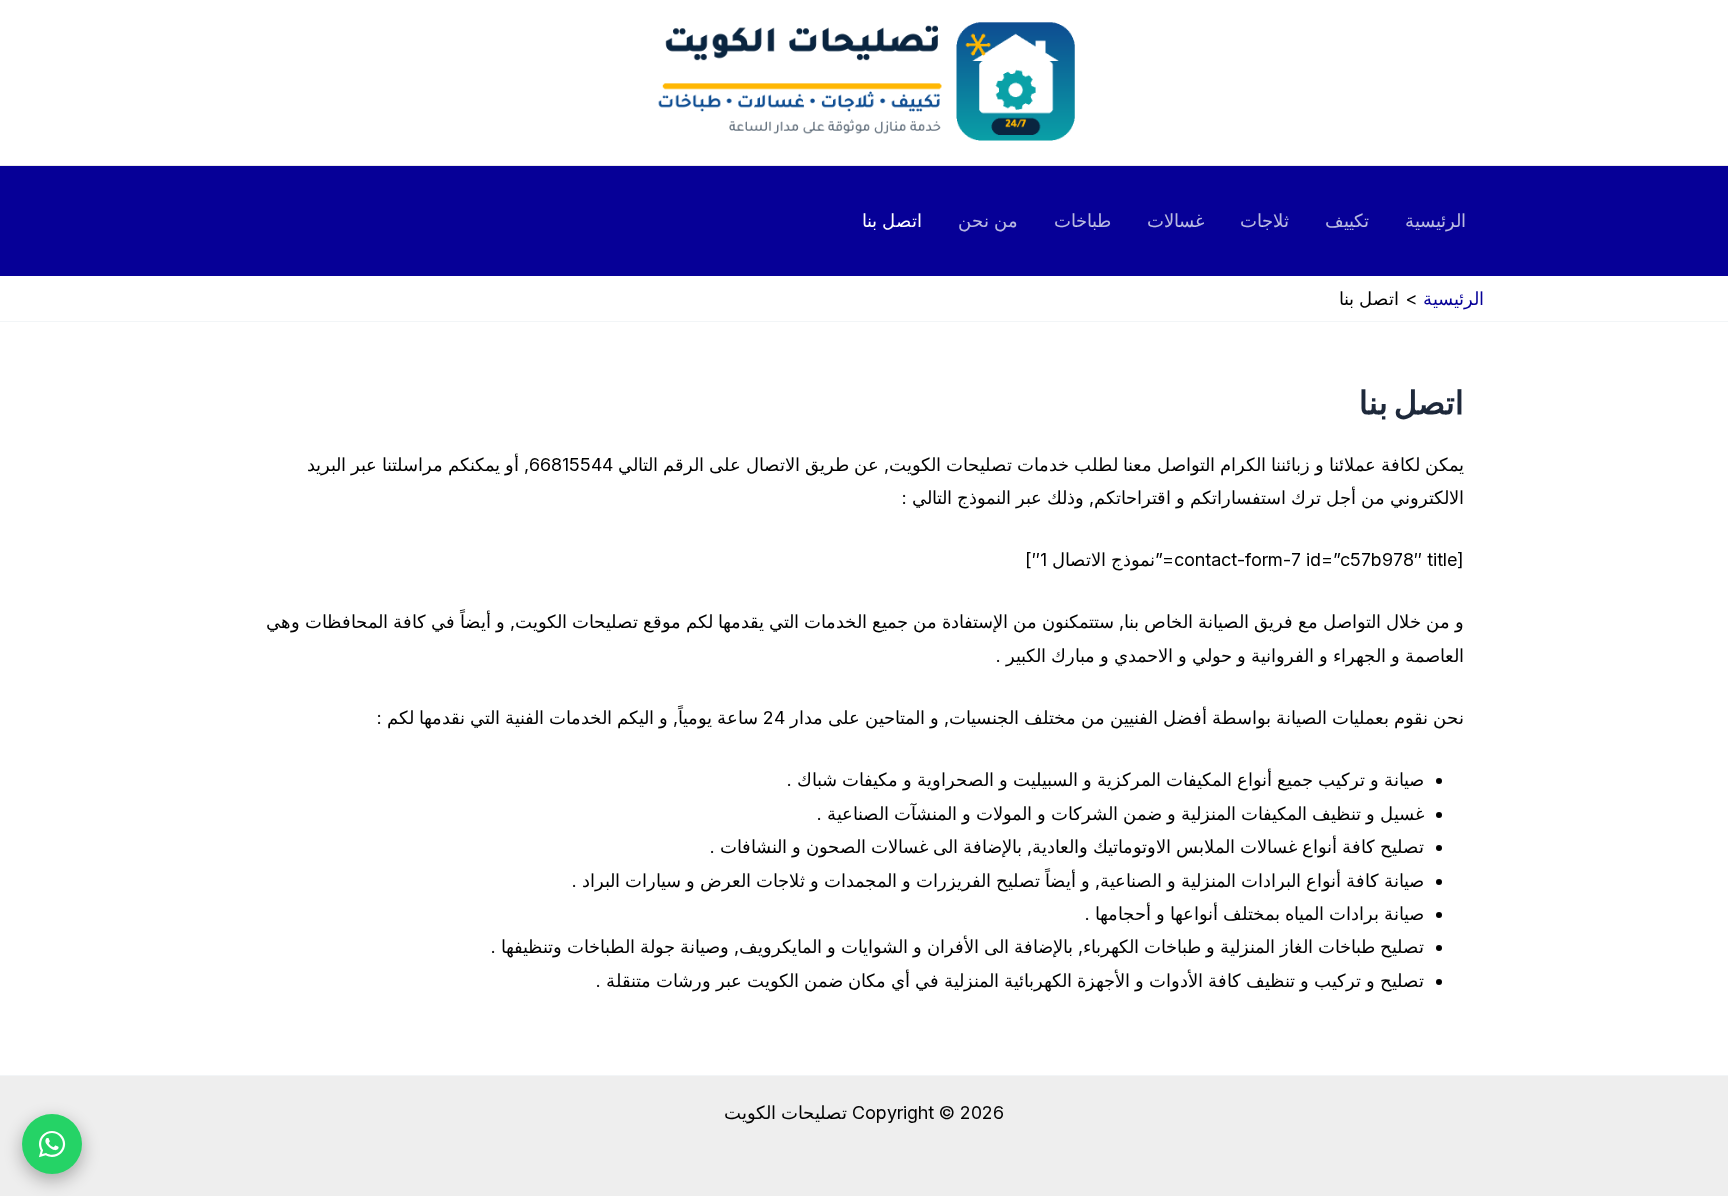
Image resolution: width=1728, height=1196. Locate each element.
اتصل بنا (892, 220)
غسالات (1175, 220)
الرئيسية (1435, 220)
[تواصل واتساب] (52, 1144)
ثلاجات (1264, 220)
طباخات (1082, 220)
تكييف (1347, 220)
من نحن (988, 220)
